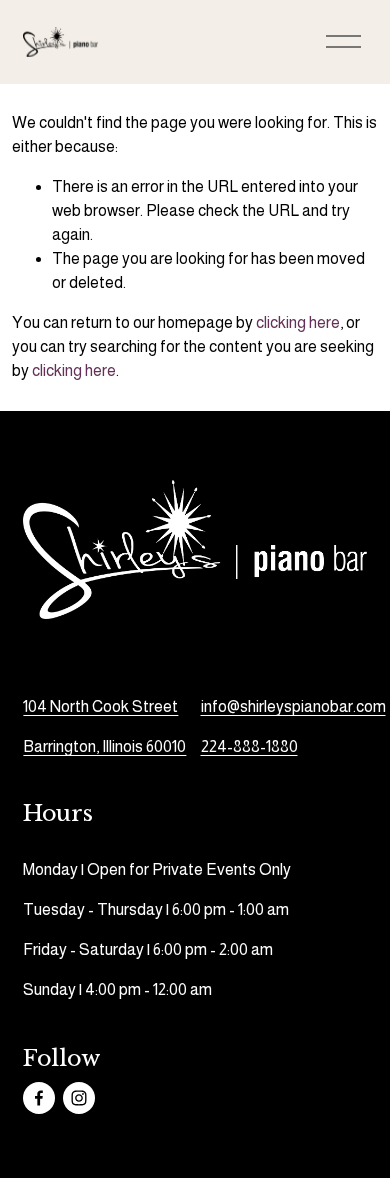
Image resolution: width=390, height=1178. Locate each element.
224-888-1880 (249, 746)
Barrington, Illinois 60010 (104, 746)
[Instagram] (79, 1098)
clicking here (298, 322)
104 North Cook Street (100, 706)
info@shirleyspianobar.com (293, 706)
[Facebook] (39, 1098)
